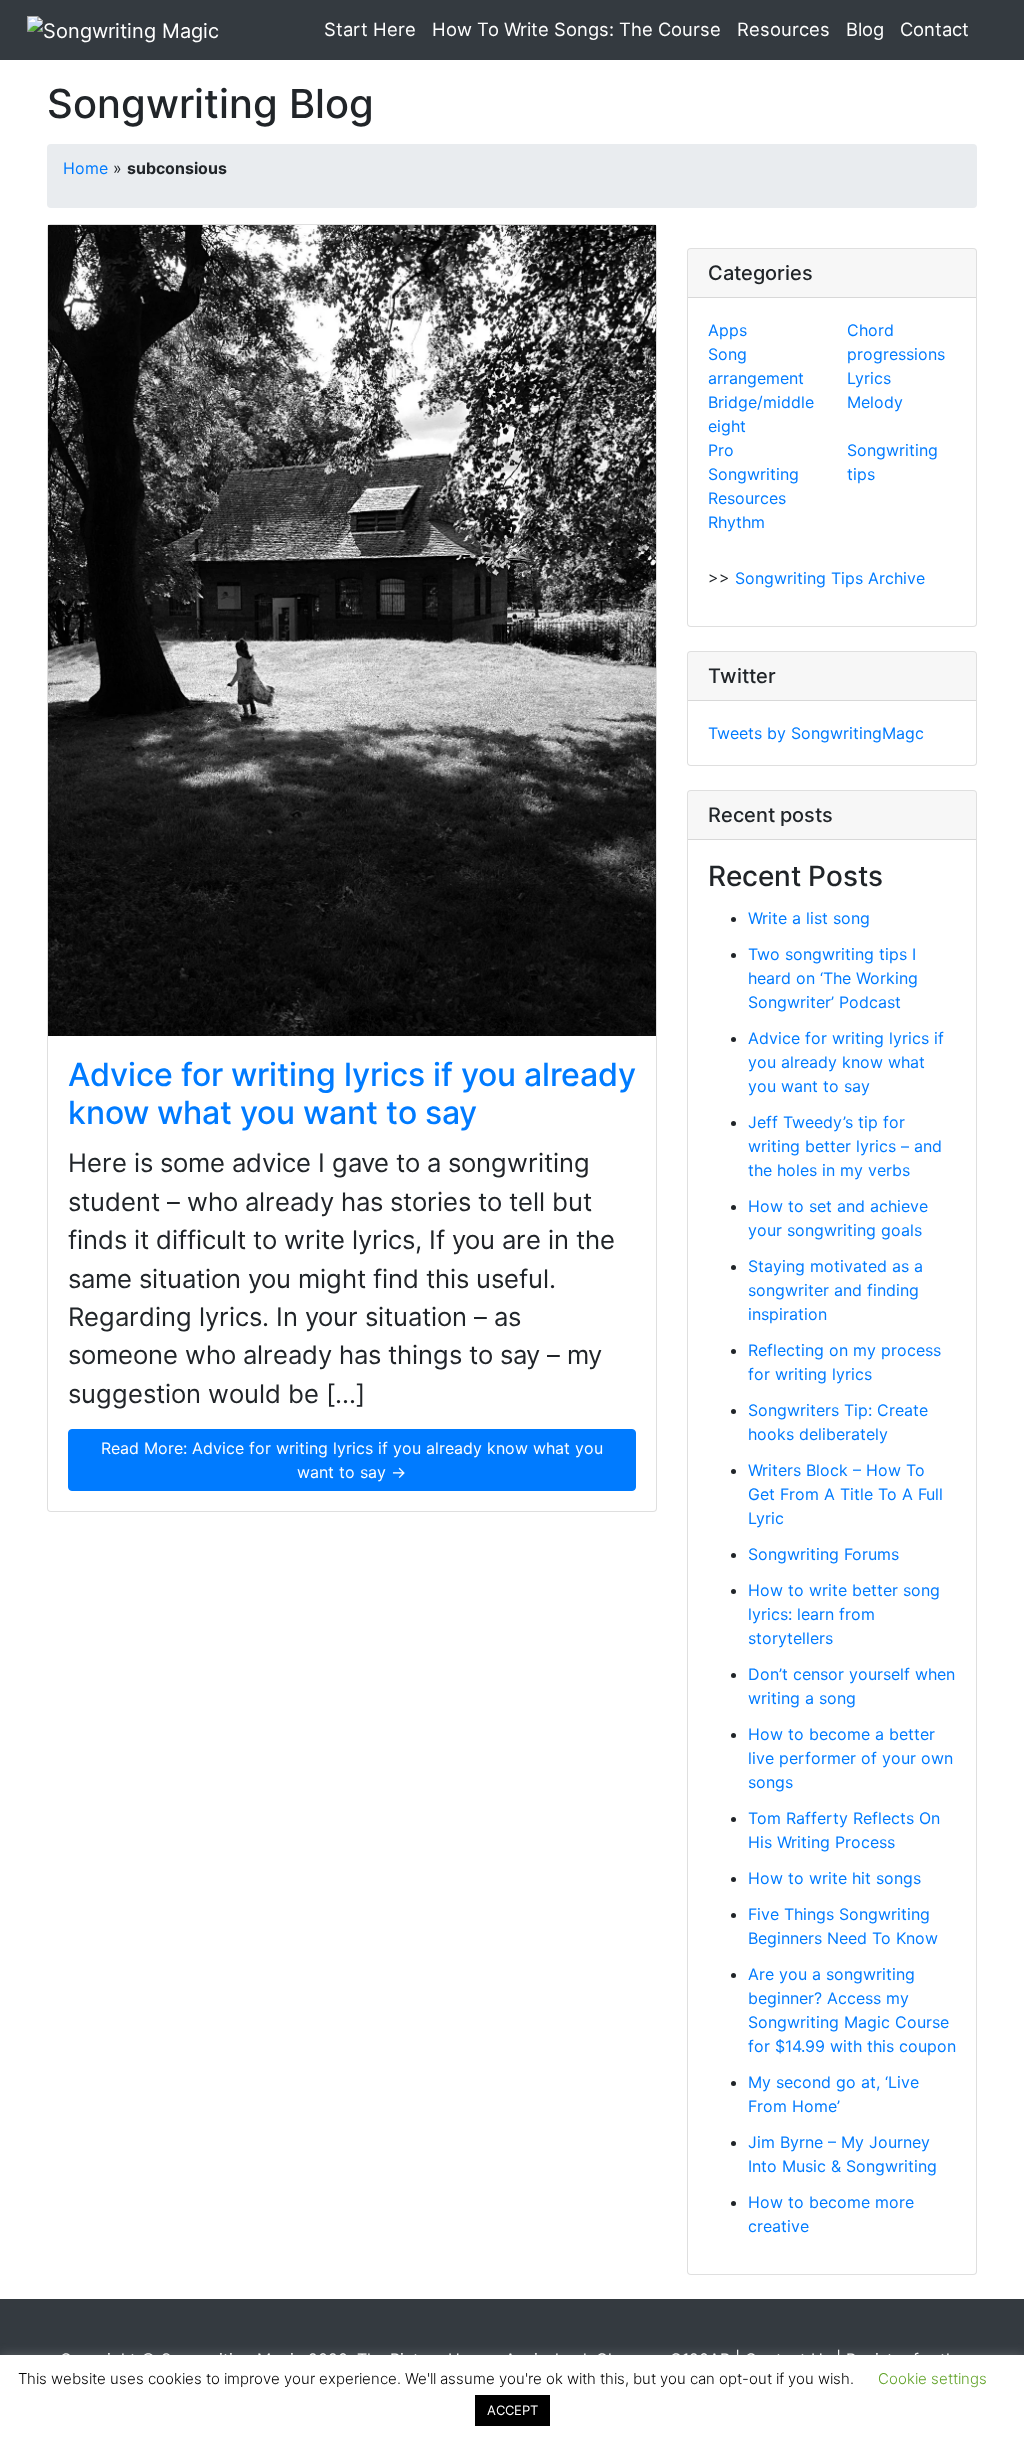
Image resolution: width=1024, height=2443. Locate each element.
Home (85, 168)
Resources (783, 29)
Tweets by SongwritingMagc (816, 733)
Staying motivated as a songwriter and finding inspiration (835, 1290)
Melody (875, 402)
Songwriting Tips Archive (830, 578)
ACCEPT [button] (512, 2410)
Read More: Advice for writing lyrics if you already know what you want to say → (352, 1460)
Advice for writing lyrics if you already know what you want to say (352, 1093)
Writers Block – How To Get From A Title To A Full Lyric (845, 1494)
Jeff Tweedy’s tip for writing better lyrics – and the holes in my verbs (845, 1146)
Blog (865, 29)
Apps (727, 330)
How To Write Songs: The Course (576, 29)
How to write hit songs (834, 1878)
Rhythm (736, 522)
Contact (934, 29)
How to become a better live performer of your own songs (850, 1758)
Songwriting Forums (823, 1554)
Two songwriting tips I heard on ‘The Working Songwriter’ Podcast (833, 978)
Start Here (370, 29)
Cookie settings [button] (932, 2378)
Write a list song (809, 918)
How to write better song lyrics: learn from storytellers (844, 1614)
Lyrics (869, 378)
